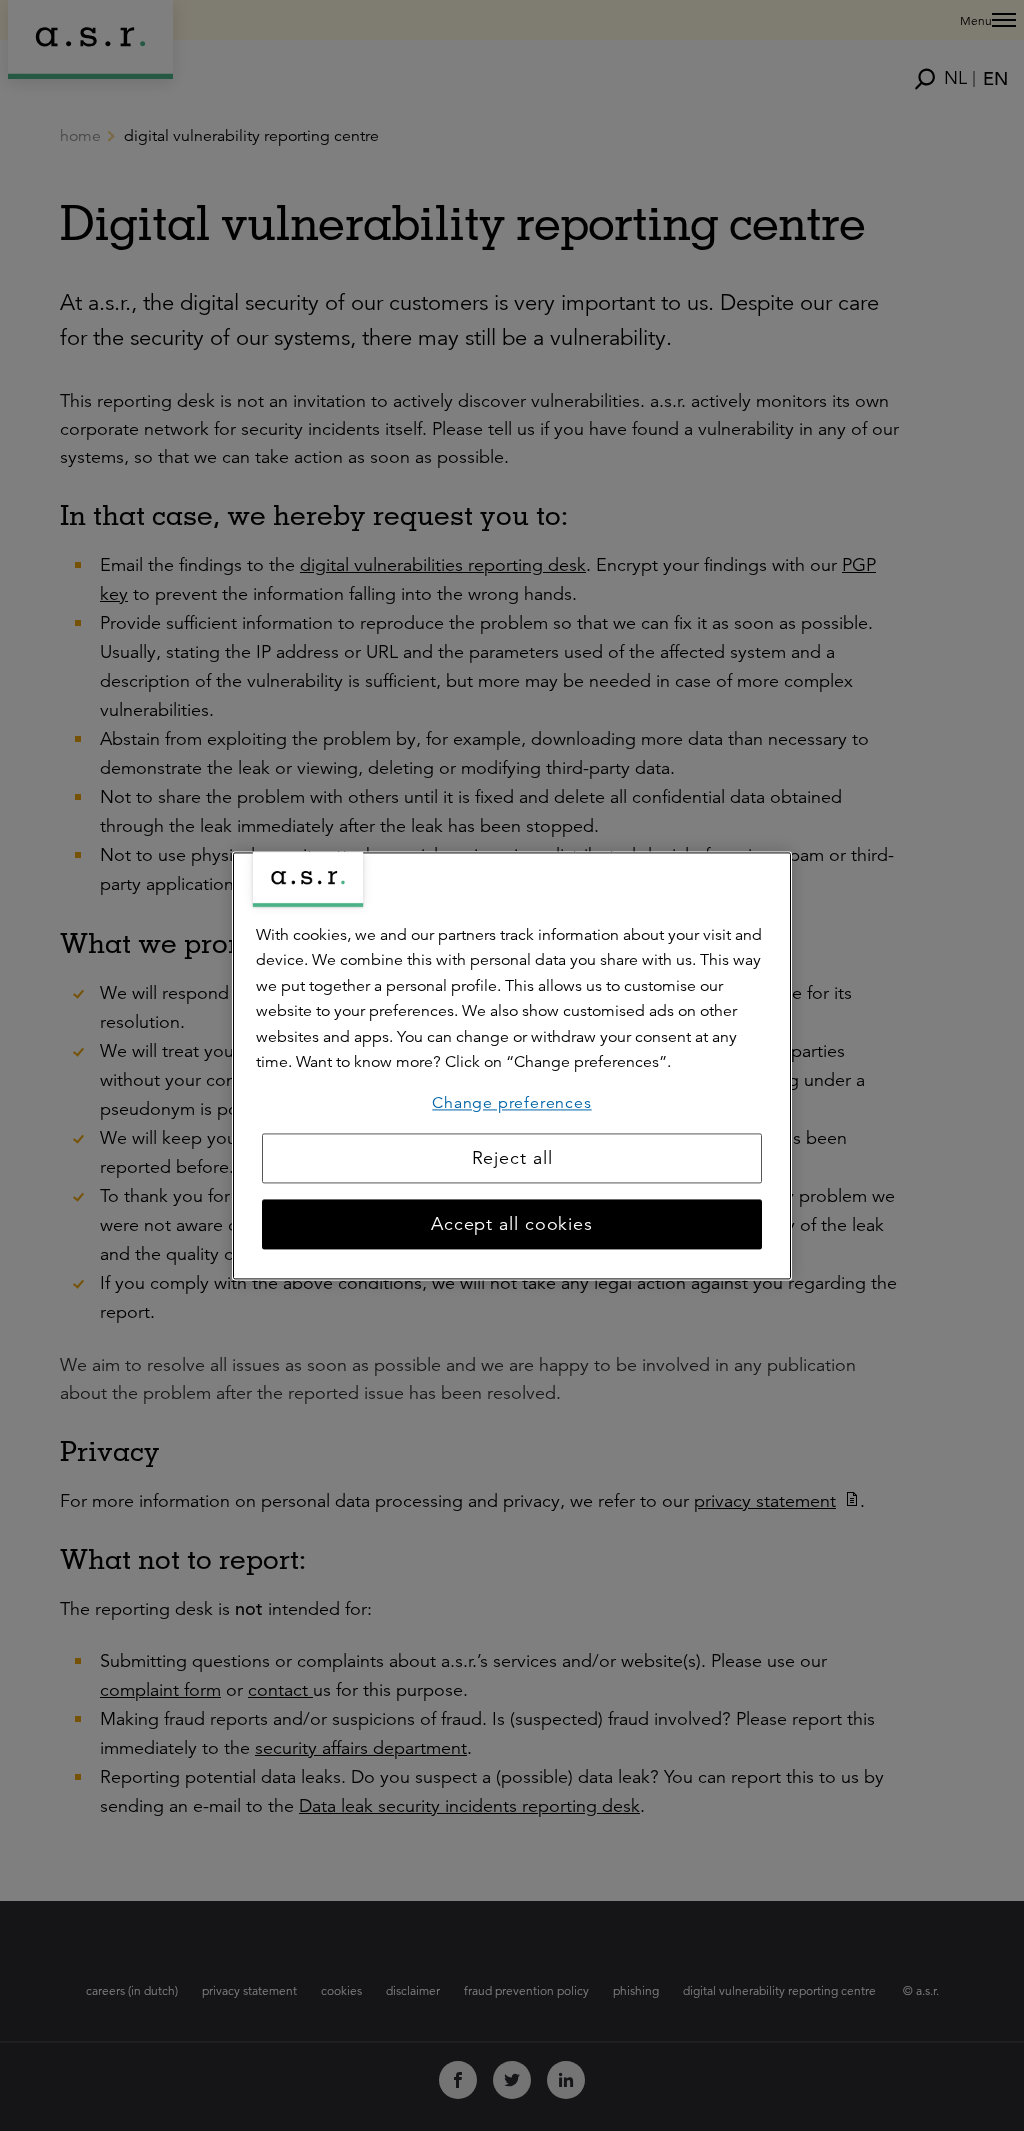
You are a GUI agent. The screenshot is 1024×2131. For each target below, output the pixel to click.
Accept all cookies (512, 1224)
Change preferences (511, 1103)
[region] (512, 1065)
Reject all (512, 1158)
